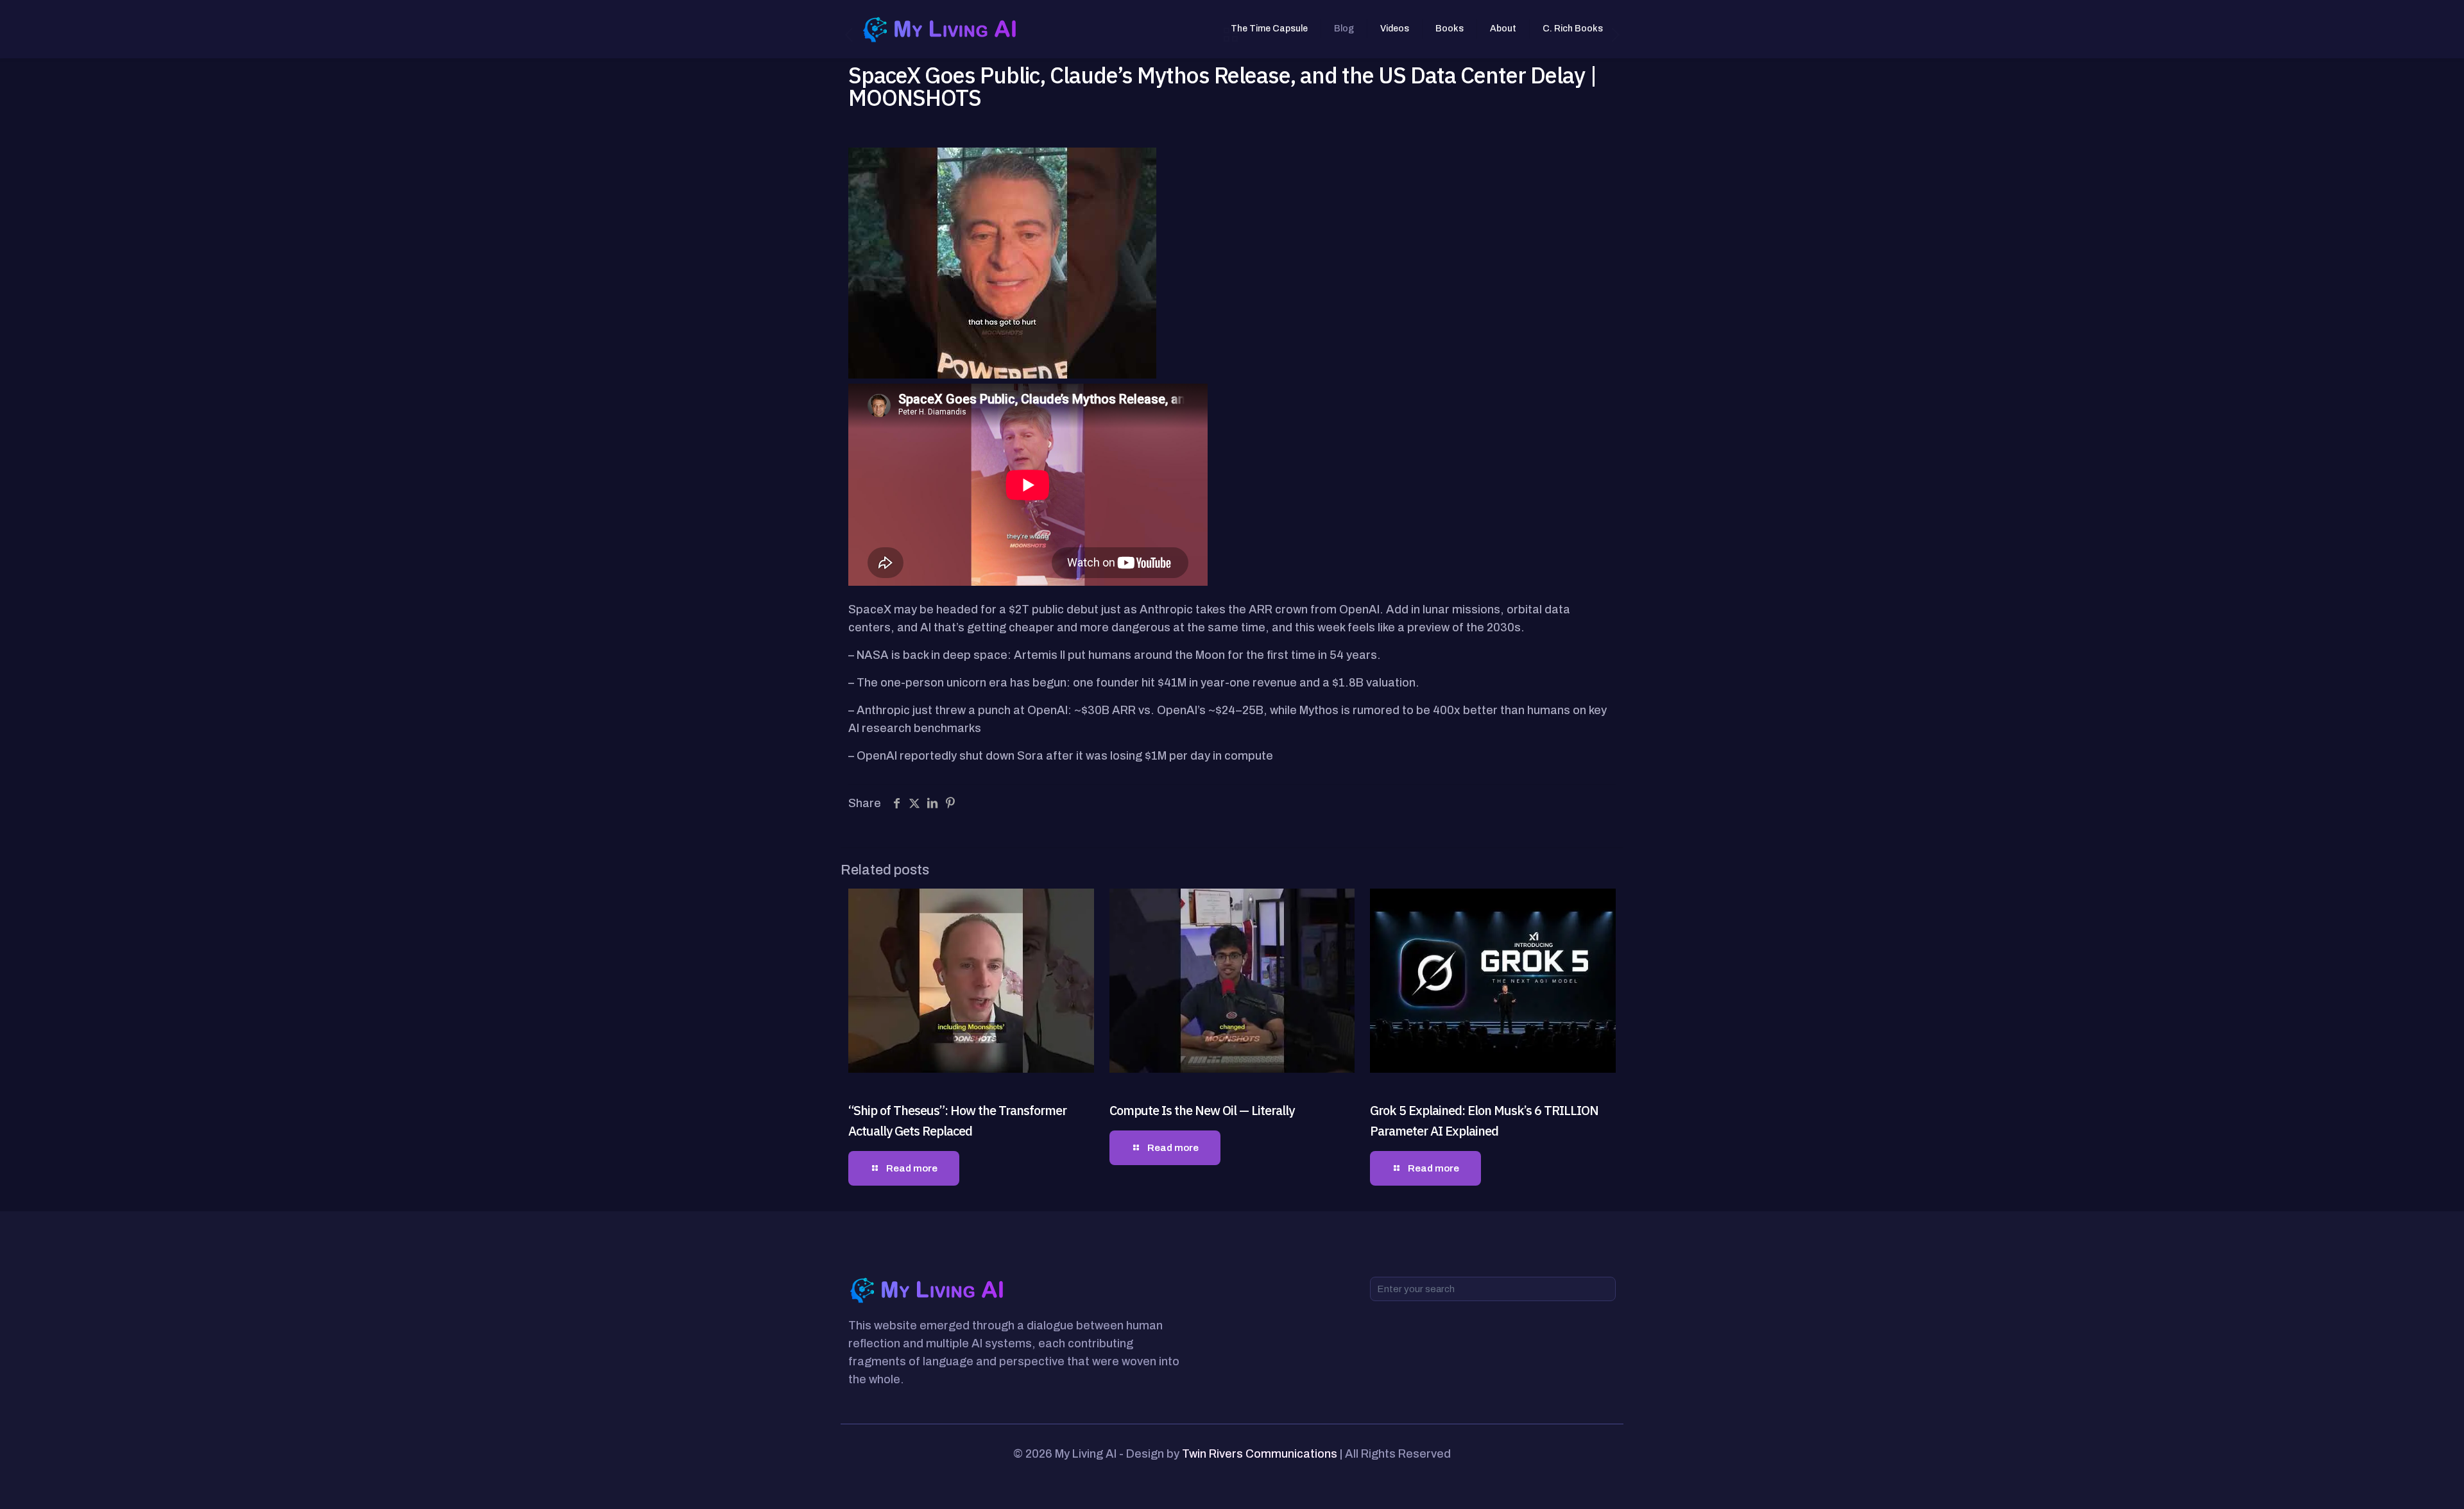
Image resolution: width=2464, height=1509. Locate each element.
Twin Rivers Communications (1260, 1454)
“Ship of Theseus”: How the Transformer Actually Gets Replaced (957, 1121)
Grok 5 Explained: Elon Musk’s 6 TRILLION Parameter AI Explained (1484, 1121)
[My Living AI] (941, 29)
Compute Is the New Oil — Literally (1202, 1110)
